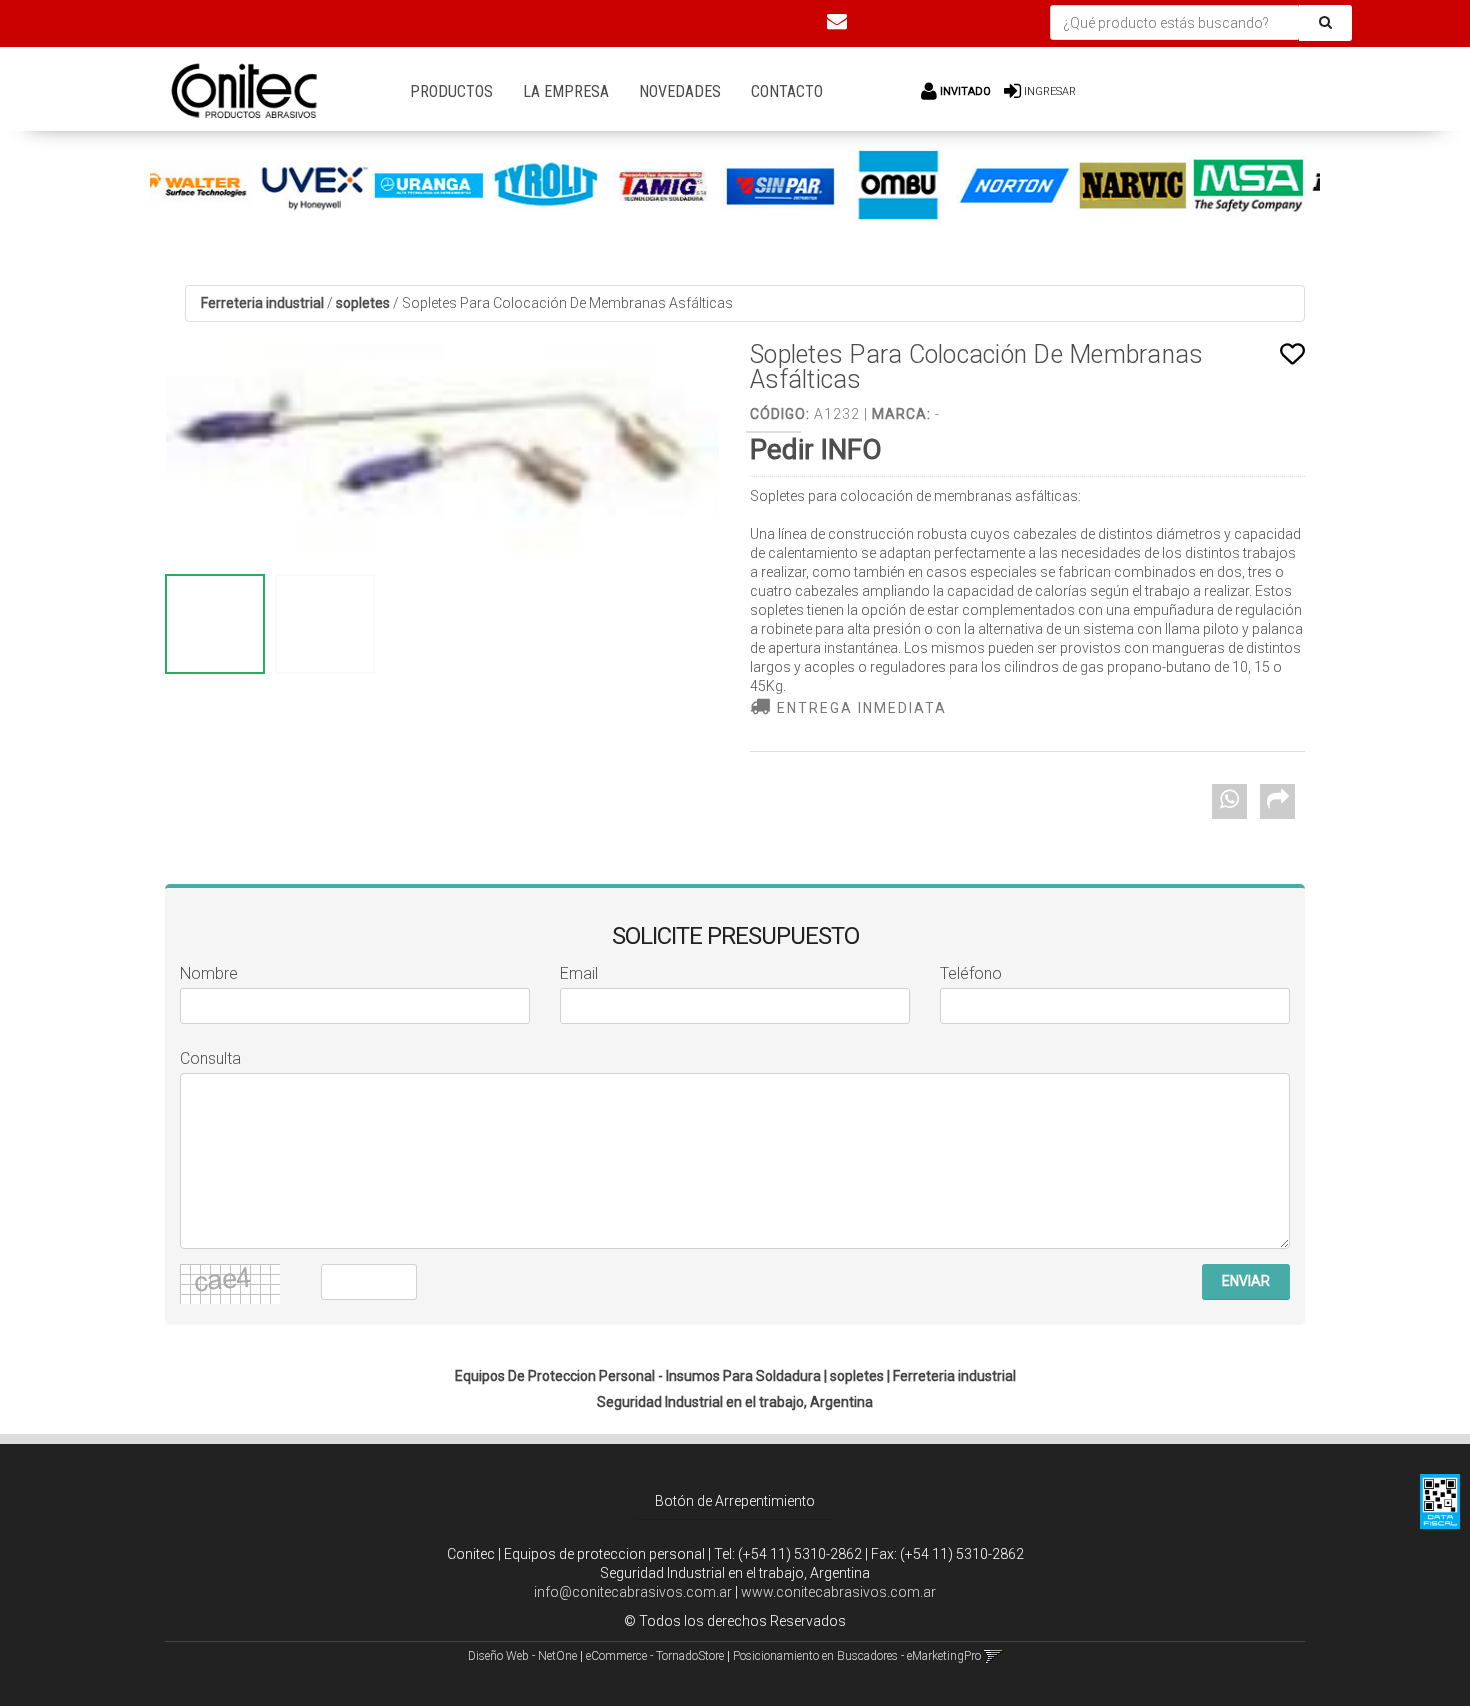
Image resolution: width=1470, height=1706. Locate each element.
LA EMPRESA (566, 91)
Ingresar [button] (1050, 91)
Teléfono (971, 973)
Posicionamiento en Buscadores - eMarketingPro (857, 1656)
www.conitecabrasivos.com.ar (838, 1592)
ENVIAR (1246, 1281)
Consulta (210, 1058)
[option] (249, 186)
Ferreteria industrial (262, 303)
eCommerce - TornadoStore (655, 1656)
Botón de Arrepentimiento (735, 1501)
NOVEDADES (680, 91)
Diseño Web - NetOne (522, 1656)
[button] (837, 21)
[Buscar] (1325, 23)
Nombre (209, 973)
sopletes (363, 303)
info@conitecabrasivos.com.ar (633, 1592)
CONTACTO (787, 91)
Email (579, 973)
